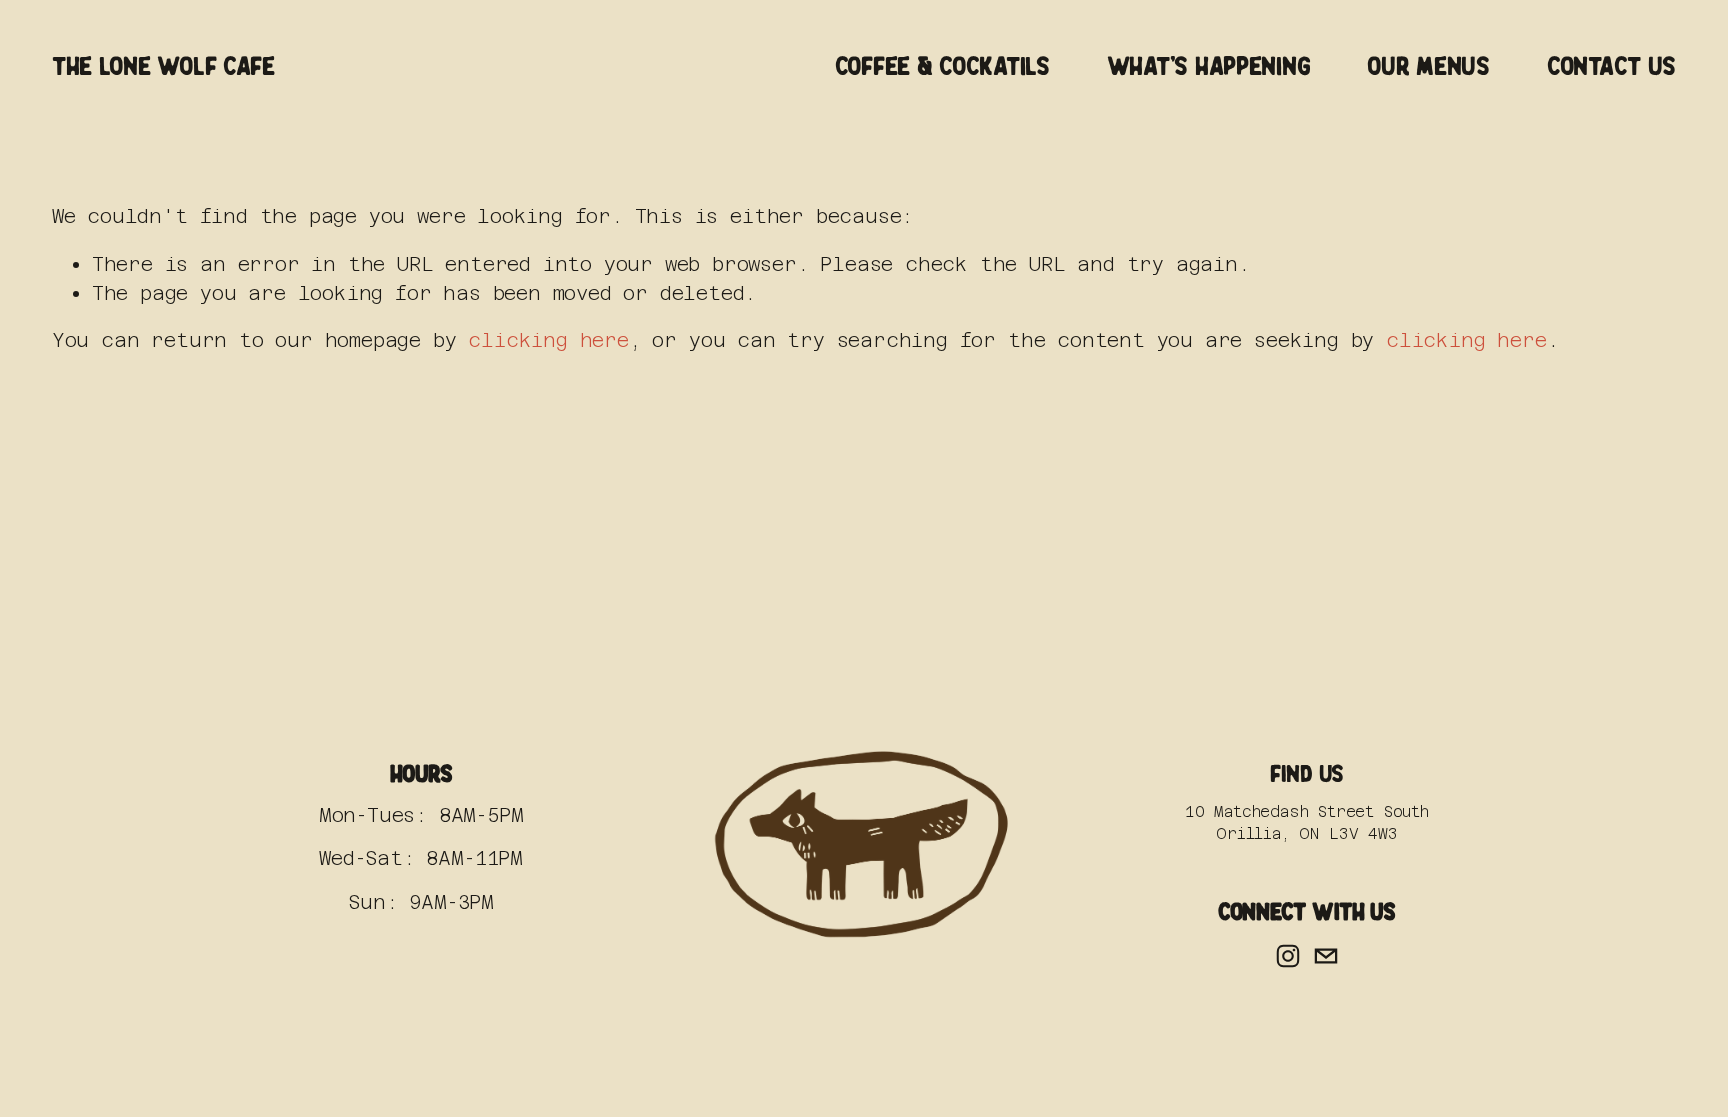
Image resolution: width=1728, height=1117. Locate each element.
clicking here (548, 340)
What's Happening (1209, 66)
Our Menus (1428, 66)
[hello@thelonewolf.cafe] (1326, 956)
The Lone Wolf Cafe (163, 66)
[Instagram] (1288, 956)
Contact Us (1611, 66)
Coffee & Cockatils (942, 66)
